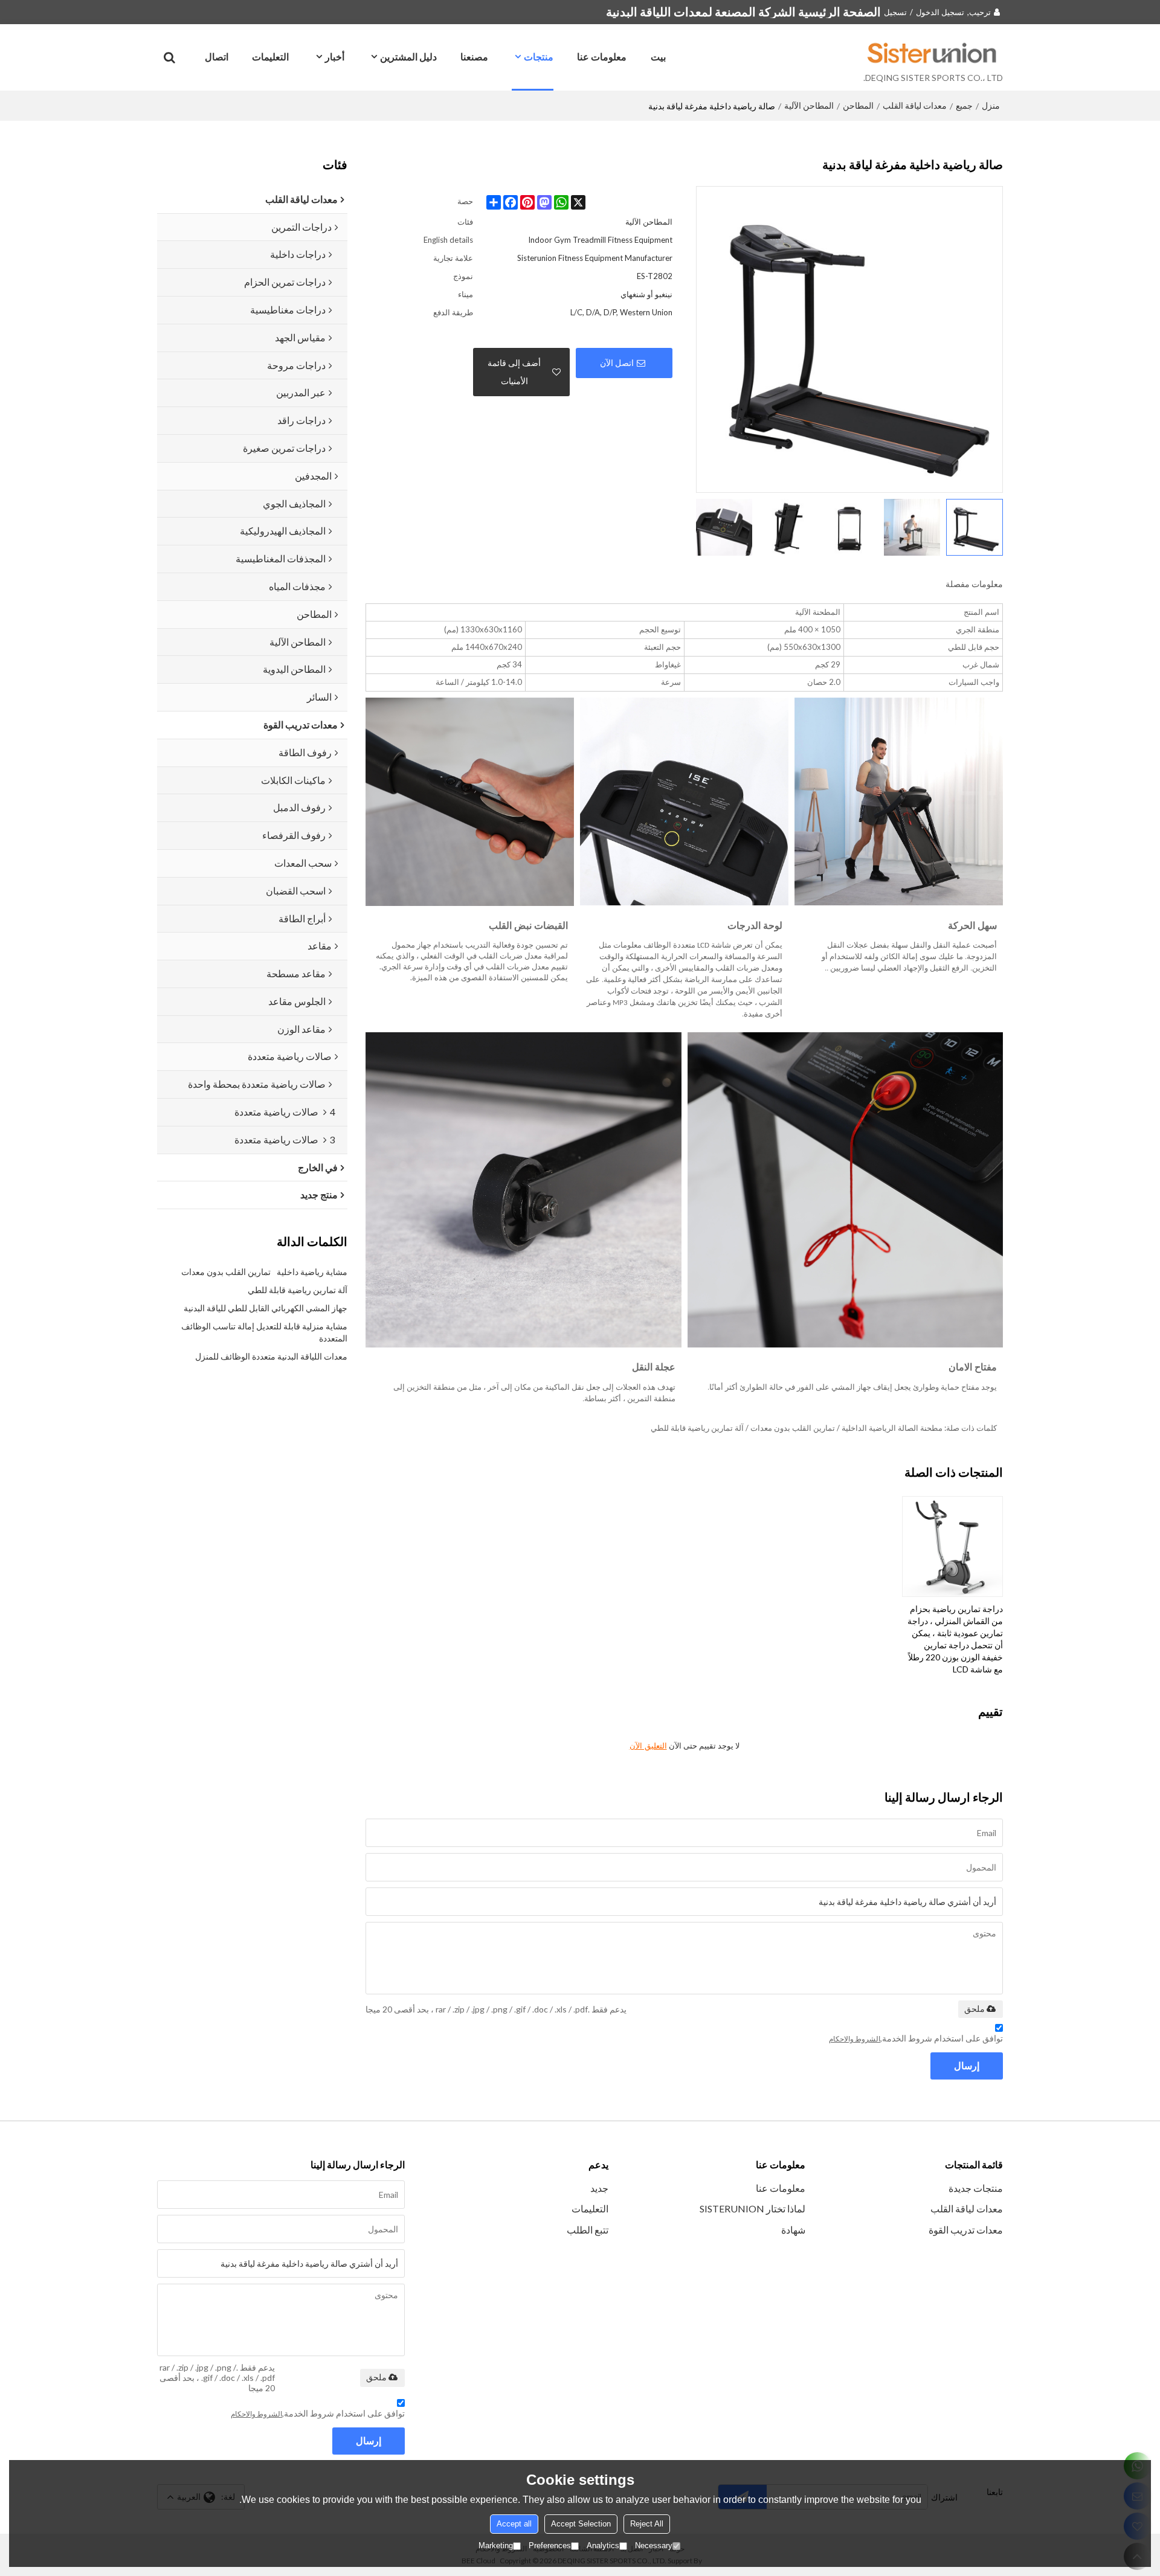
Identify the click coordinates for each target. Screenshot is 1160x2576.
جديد (599, 2188)
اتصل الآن (617, 363)
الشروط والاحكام (855, 2039)
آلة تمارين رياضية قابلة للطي (298, 1290)
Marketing (496, 2545)
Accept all (514, 2524)
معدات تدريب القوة (966, 2230)
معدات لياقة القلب (915, 105)
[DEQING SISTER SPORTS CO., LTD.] (933, 53)
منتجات (539, 56)
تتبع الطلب (588, 2230)
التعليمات (270, 56)
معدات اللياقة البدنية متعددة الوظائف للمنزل (271, 1356)
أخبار (335, 56)
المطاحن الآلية (809, 105)
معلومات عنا (602, 56)
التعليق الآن (648, 1746)
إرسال (967, 2065)
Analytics (603, 2545)
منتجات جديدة (976, 2188)
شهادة (793, 2230)
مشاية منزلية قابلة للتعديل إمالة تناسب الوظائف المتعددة (264, 1332)
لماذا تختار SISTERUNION (752, 2208)
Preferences (550, 2545)
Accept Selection (581, 2524)
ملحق (975, 2009)
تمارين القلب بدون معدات (226, 1272)
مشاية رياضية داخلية (312, 1272)
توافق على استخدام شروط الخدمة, (916, 2038)
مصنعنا (474, 56)
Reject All (647, 2524)
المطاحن (858, 105)
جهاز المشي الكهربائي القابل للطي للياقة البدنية (266, 1308)
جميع (964, 105)
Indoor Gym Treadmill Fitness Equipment (600, 240)
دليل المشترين (408, 56)
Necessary (654, 2545)
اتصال (217, 56)
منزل (991, 105)
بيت (658, 56)
